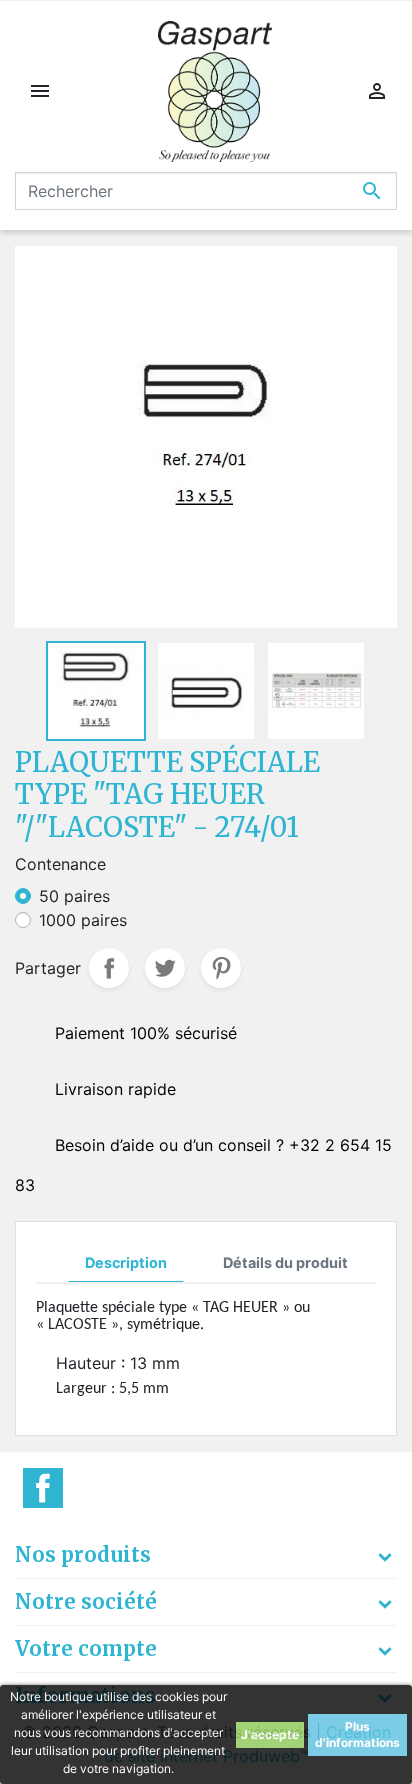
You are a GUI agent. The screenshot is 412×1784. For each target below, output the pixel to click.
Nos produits (83, 1554)
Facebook (43, 1488)
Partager (109, 968)
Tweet (165, 968)
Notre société (86, 1601)
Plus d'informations (357, 1734)
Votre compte (86, 1648)
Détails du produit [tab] (285, 1262)
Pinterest (221, 968)
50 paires (74, 896)
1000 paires (83, 920)
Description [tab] (126, 1262)
